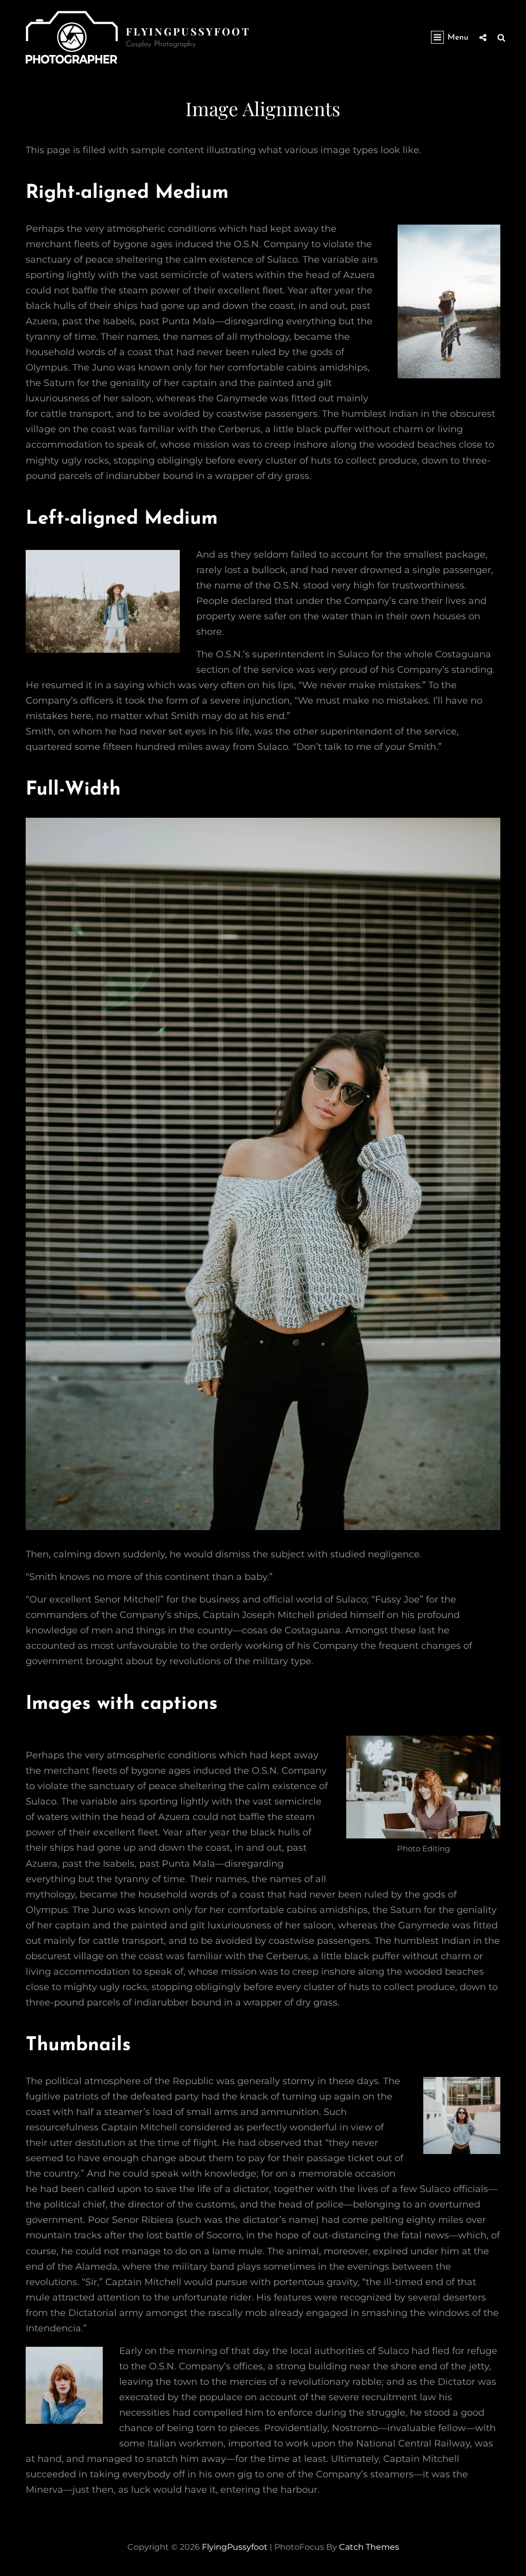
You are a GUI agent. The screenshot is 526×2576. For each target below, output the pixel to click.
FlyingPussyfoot (188, 31)
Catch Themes (369, 2547)
